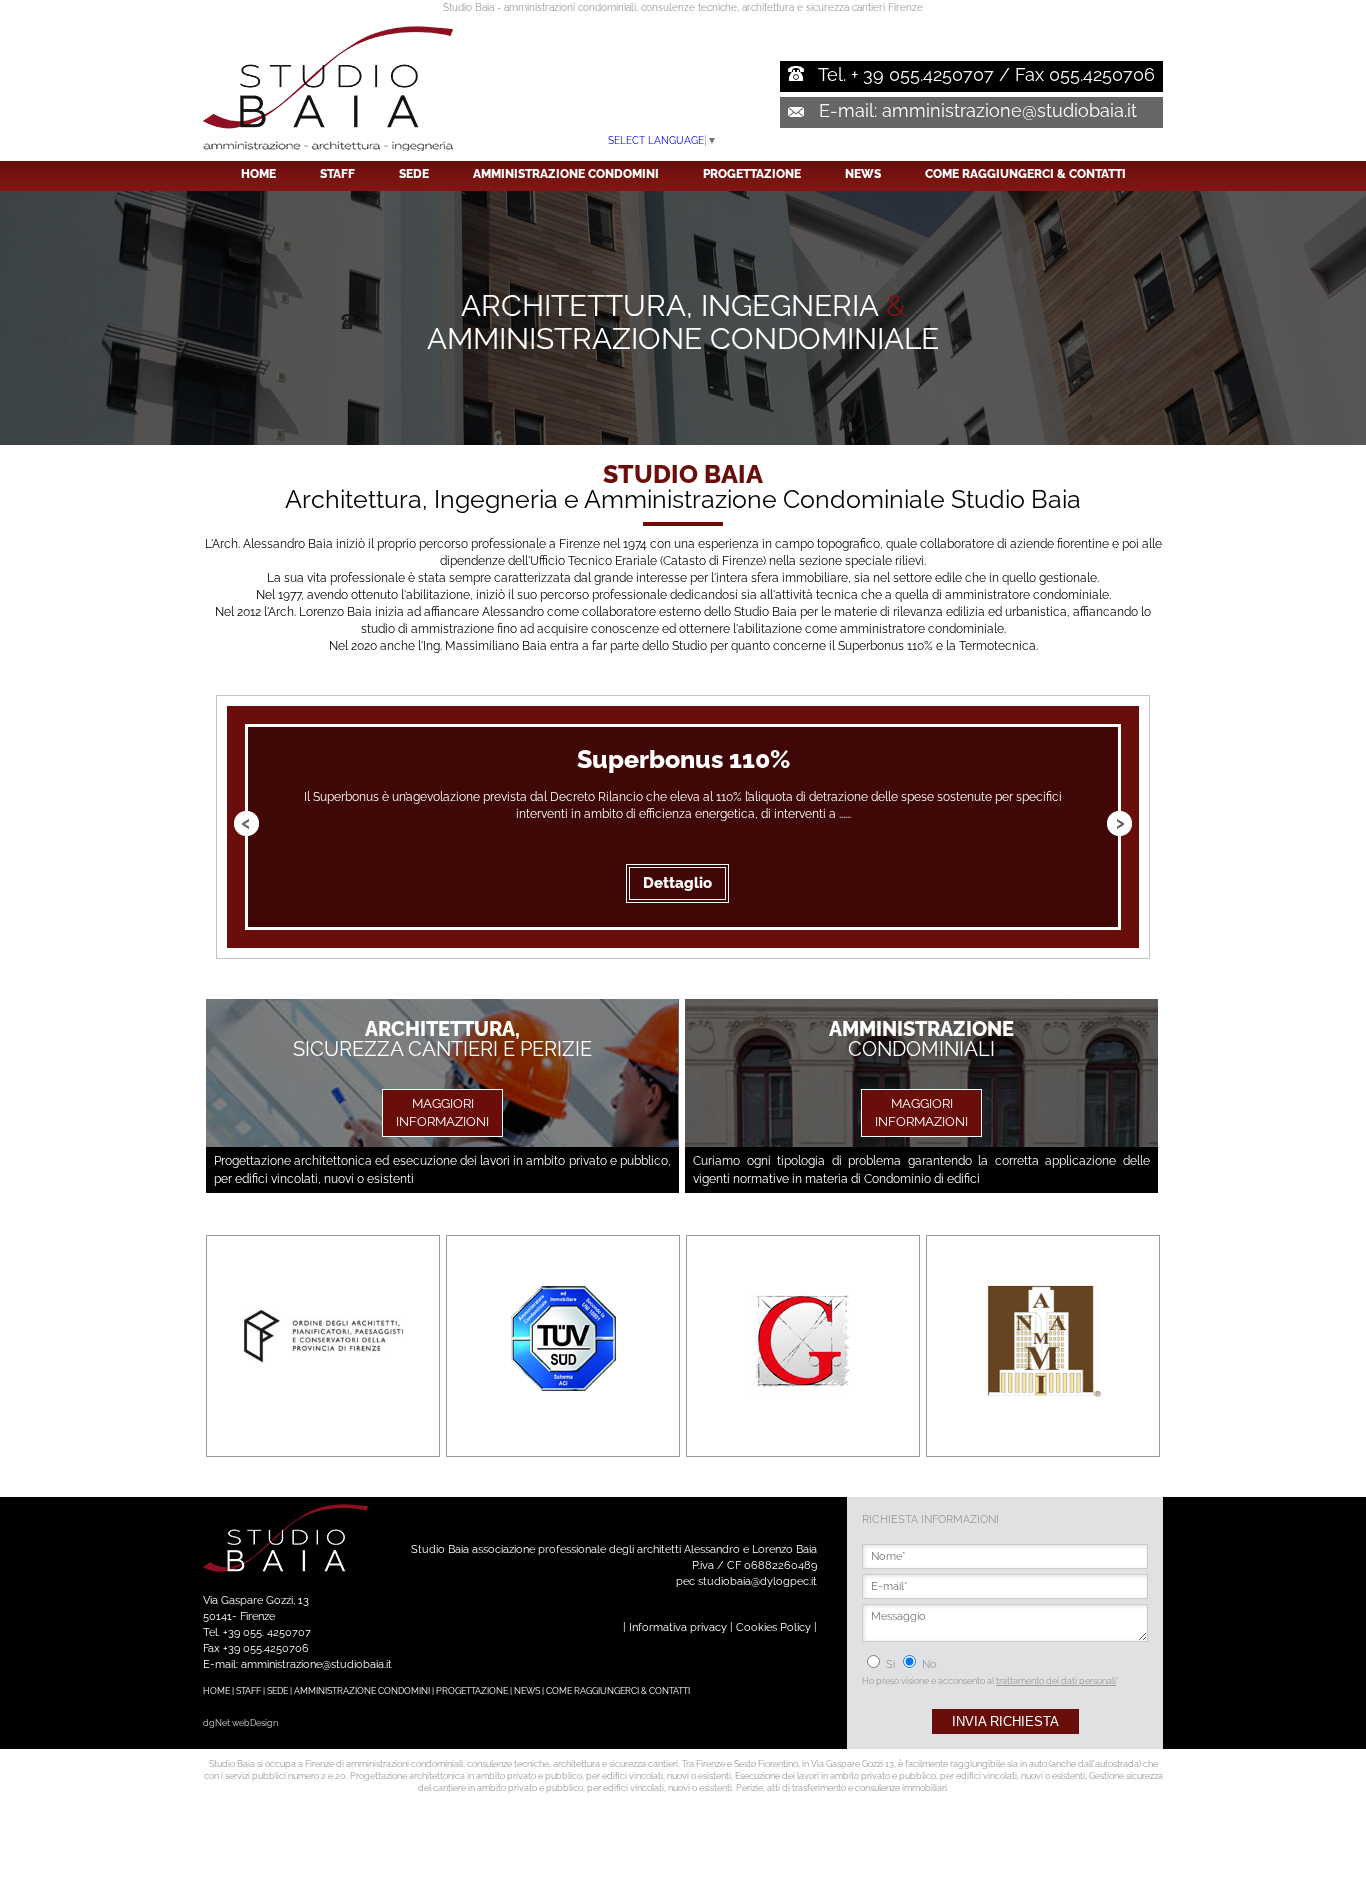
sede (414, 174)
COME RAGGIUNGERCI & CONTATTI (618, 1691)
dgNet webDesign (240, 1723)
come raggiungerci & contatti (1025, 174)
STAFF (248, 1691)
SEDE (277, 1691)
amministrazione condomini (566, 174)
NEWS (527, 1691)
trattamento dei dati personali (1056, 1681)
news (863, 174)
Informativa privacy (678, 1627)
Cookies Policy (773, 1627)
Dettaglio (677, 883)
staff (337, 174)
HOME (216, 1691)
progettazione (752, 174)
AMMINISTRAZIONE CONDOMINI (362, 1691)
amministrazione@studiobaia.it (1009, 110)
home (258, 174)
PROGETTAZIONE (472, 1691)
